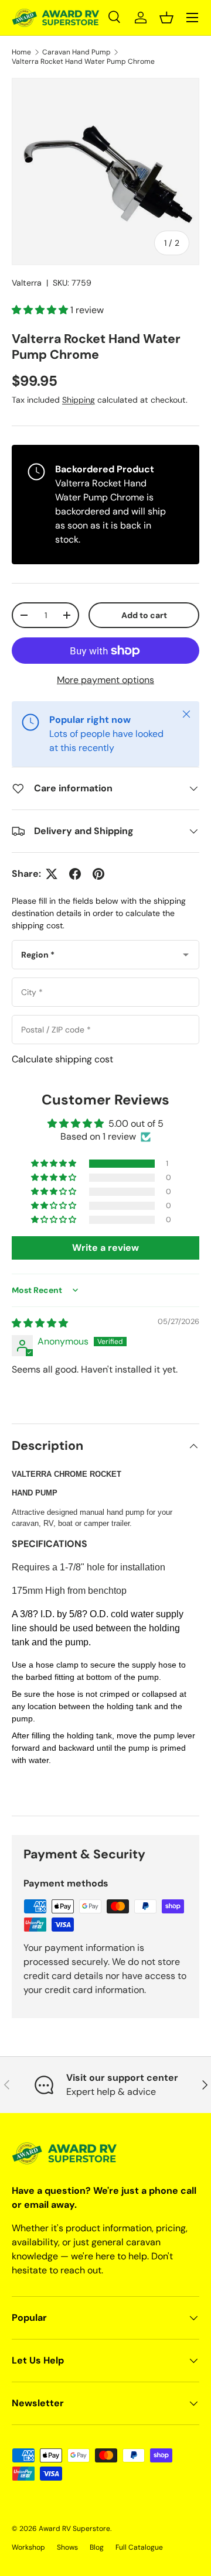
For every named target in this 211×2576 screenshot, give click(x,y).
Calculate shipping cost (62, 1059)
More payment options (105, 680)
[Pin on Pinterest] (98, 874)
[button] (166, 18)
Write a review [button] (105, 1248)
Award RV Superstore (74, 2529)
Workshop (28, 2547)
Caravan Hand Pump (76, 52)
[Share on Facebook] (75, 874)
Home (21, 52)
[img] (40, 1323)
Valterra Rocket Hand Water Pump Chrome (83, 61)
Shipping (79, 400)
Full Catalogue (139, 2547)
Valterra (27, 283)
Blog (97, 2547)
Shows (67, 2547)
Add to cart (144, 615)
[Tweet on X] (52, 874)
